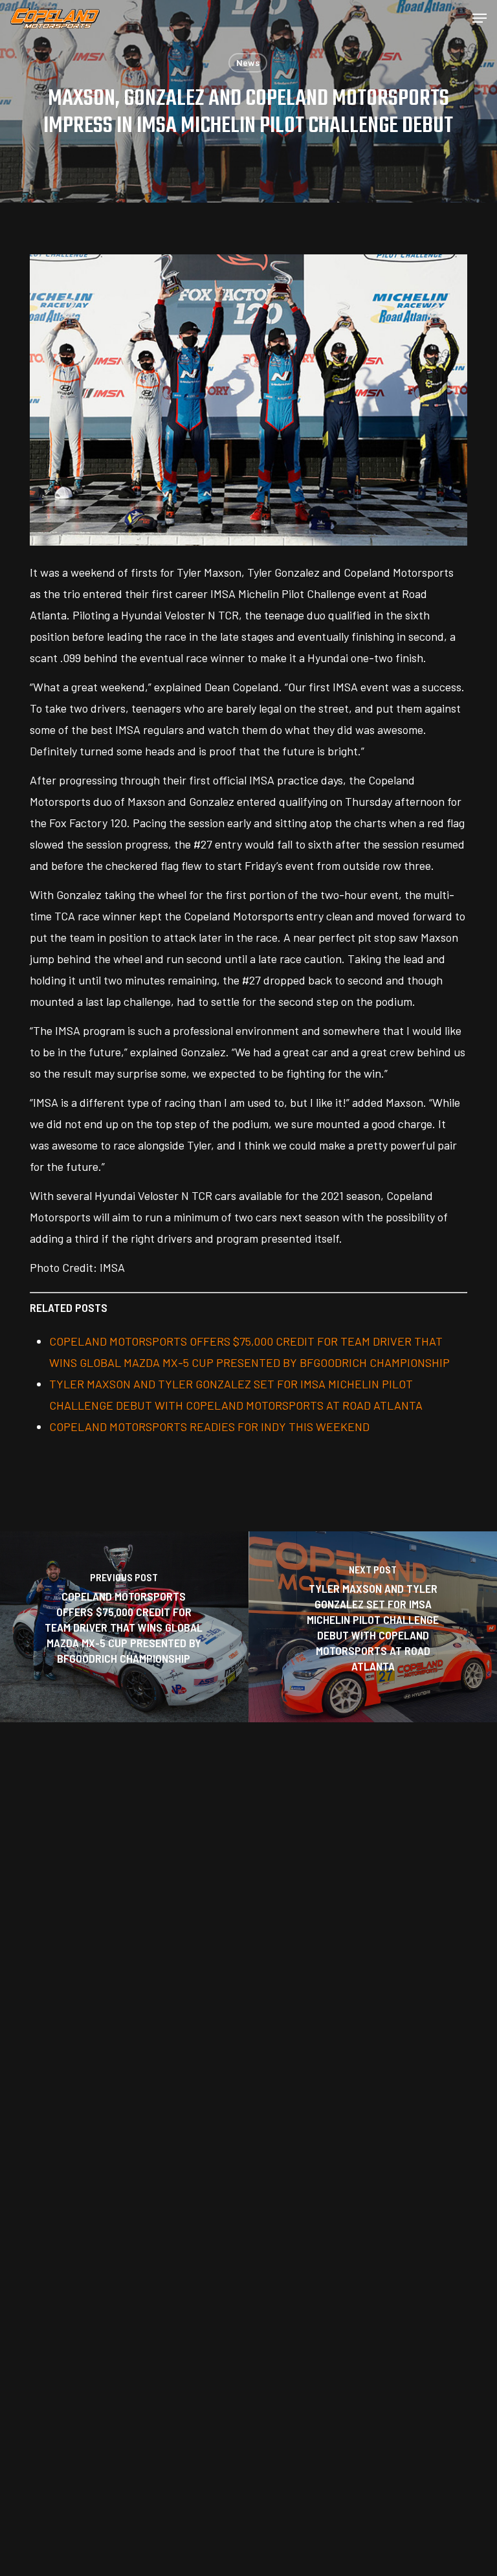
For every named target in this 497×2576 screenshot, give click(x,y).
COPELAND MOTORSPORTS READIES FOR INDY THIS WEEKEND (209, 1427)
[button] (480, 18)
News (248, 62)
